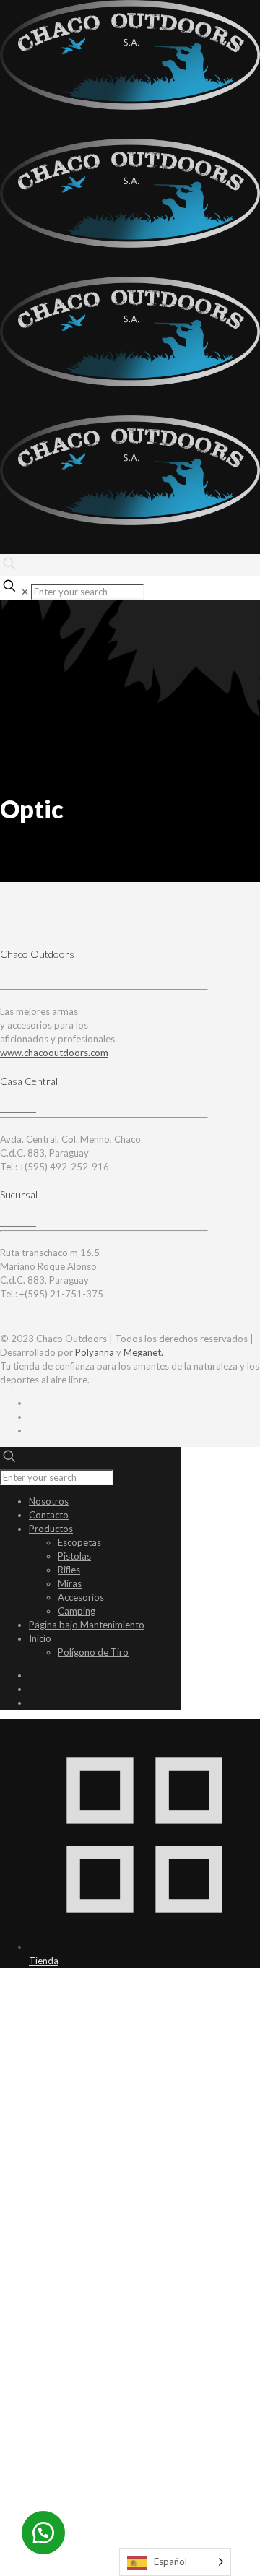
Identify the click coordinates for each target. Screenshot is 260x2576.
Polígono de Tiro (93, 1652)
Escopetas (79, 1542)
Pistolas (74, 1556)
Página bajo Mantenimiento (87, 1625)
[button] (43, 2533)
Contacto (49, 1515)
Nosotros (49, 1501)
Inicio (40, 1638)
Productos (51, 1529)
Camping (77, 1611)
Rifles (69, 1570)
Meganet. (143, 1352)
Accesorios (81, 1597)
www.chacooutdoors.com (54, 1053)
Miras (70, 1583)
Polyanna (95, 1352)
